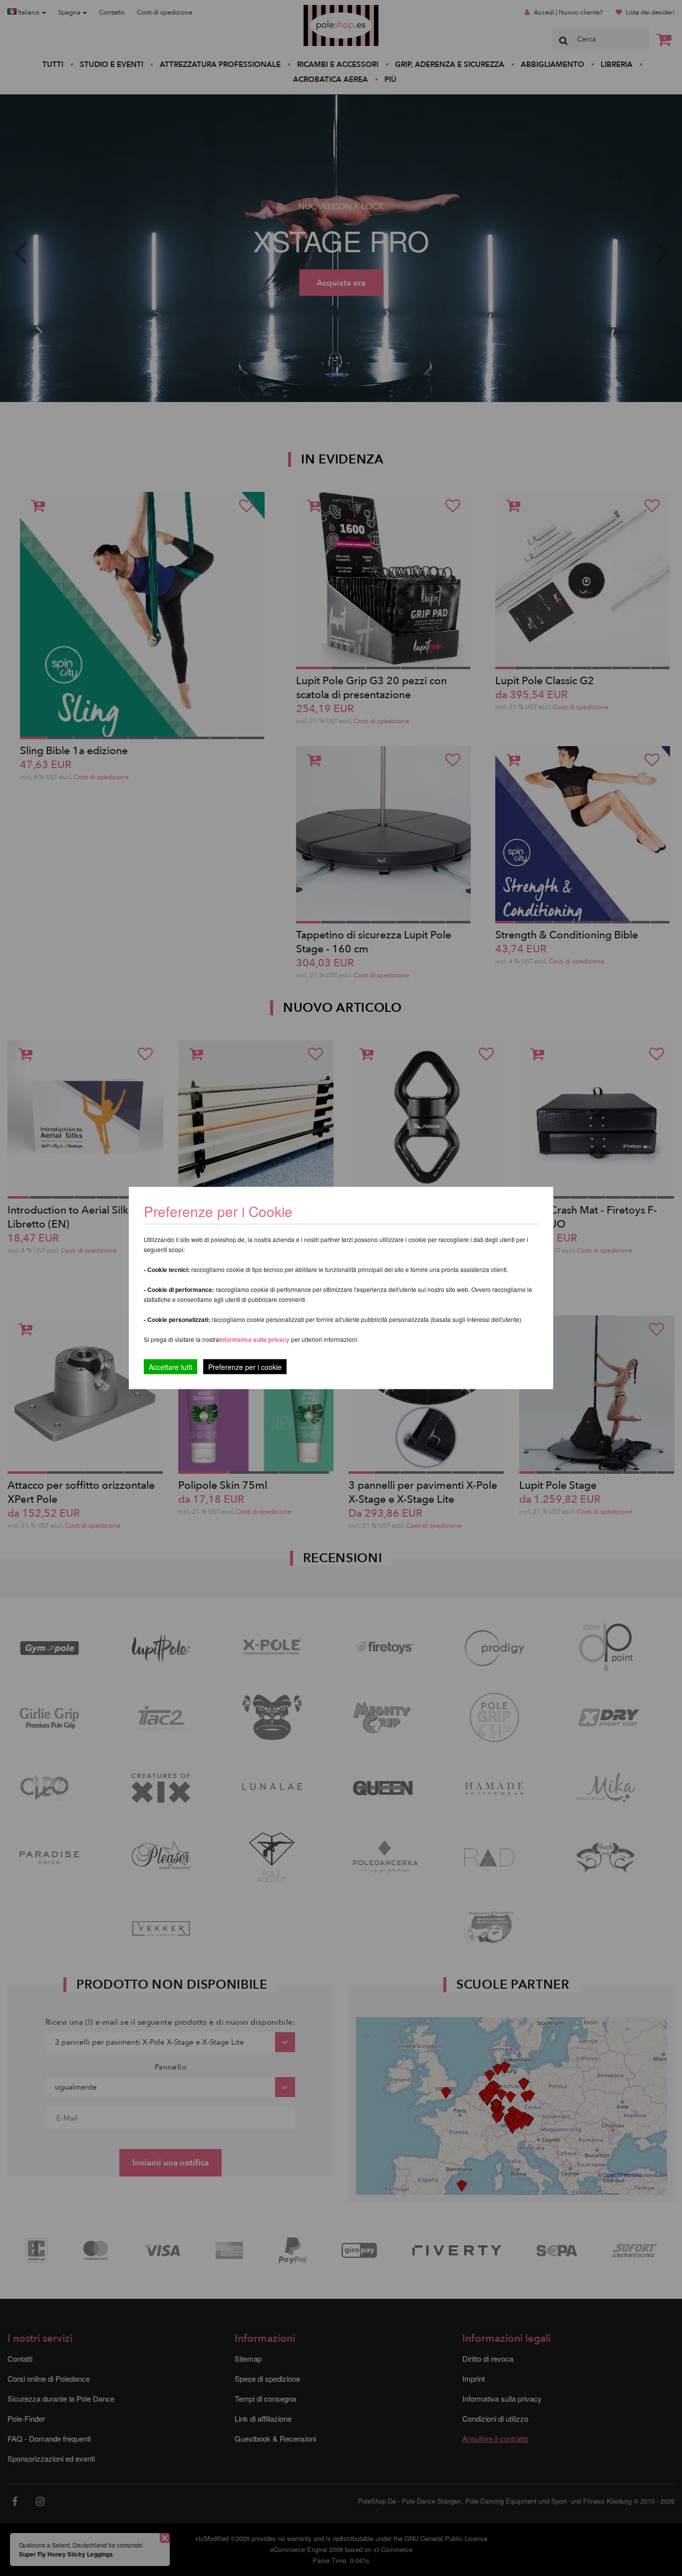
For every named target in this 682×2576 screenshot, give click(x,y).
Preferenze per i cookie (245, 1367)
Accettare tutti (170, 1367)
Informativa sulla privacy (254, 1339)
